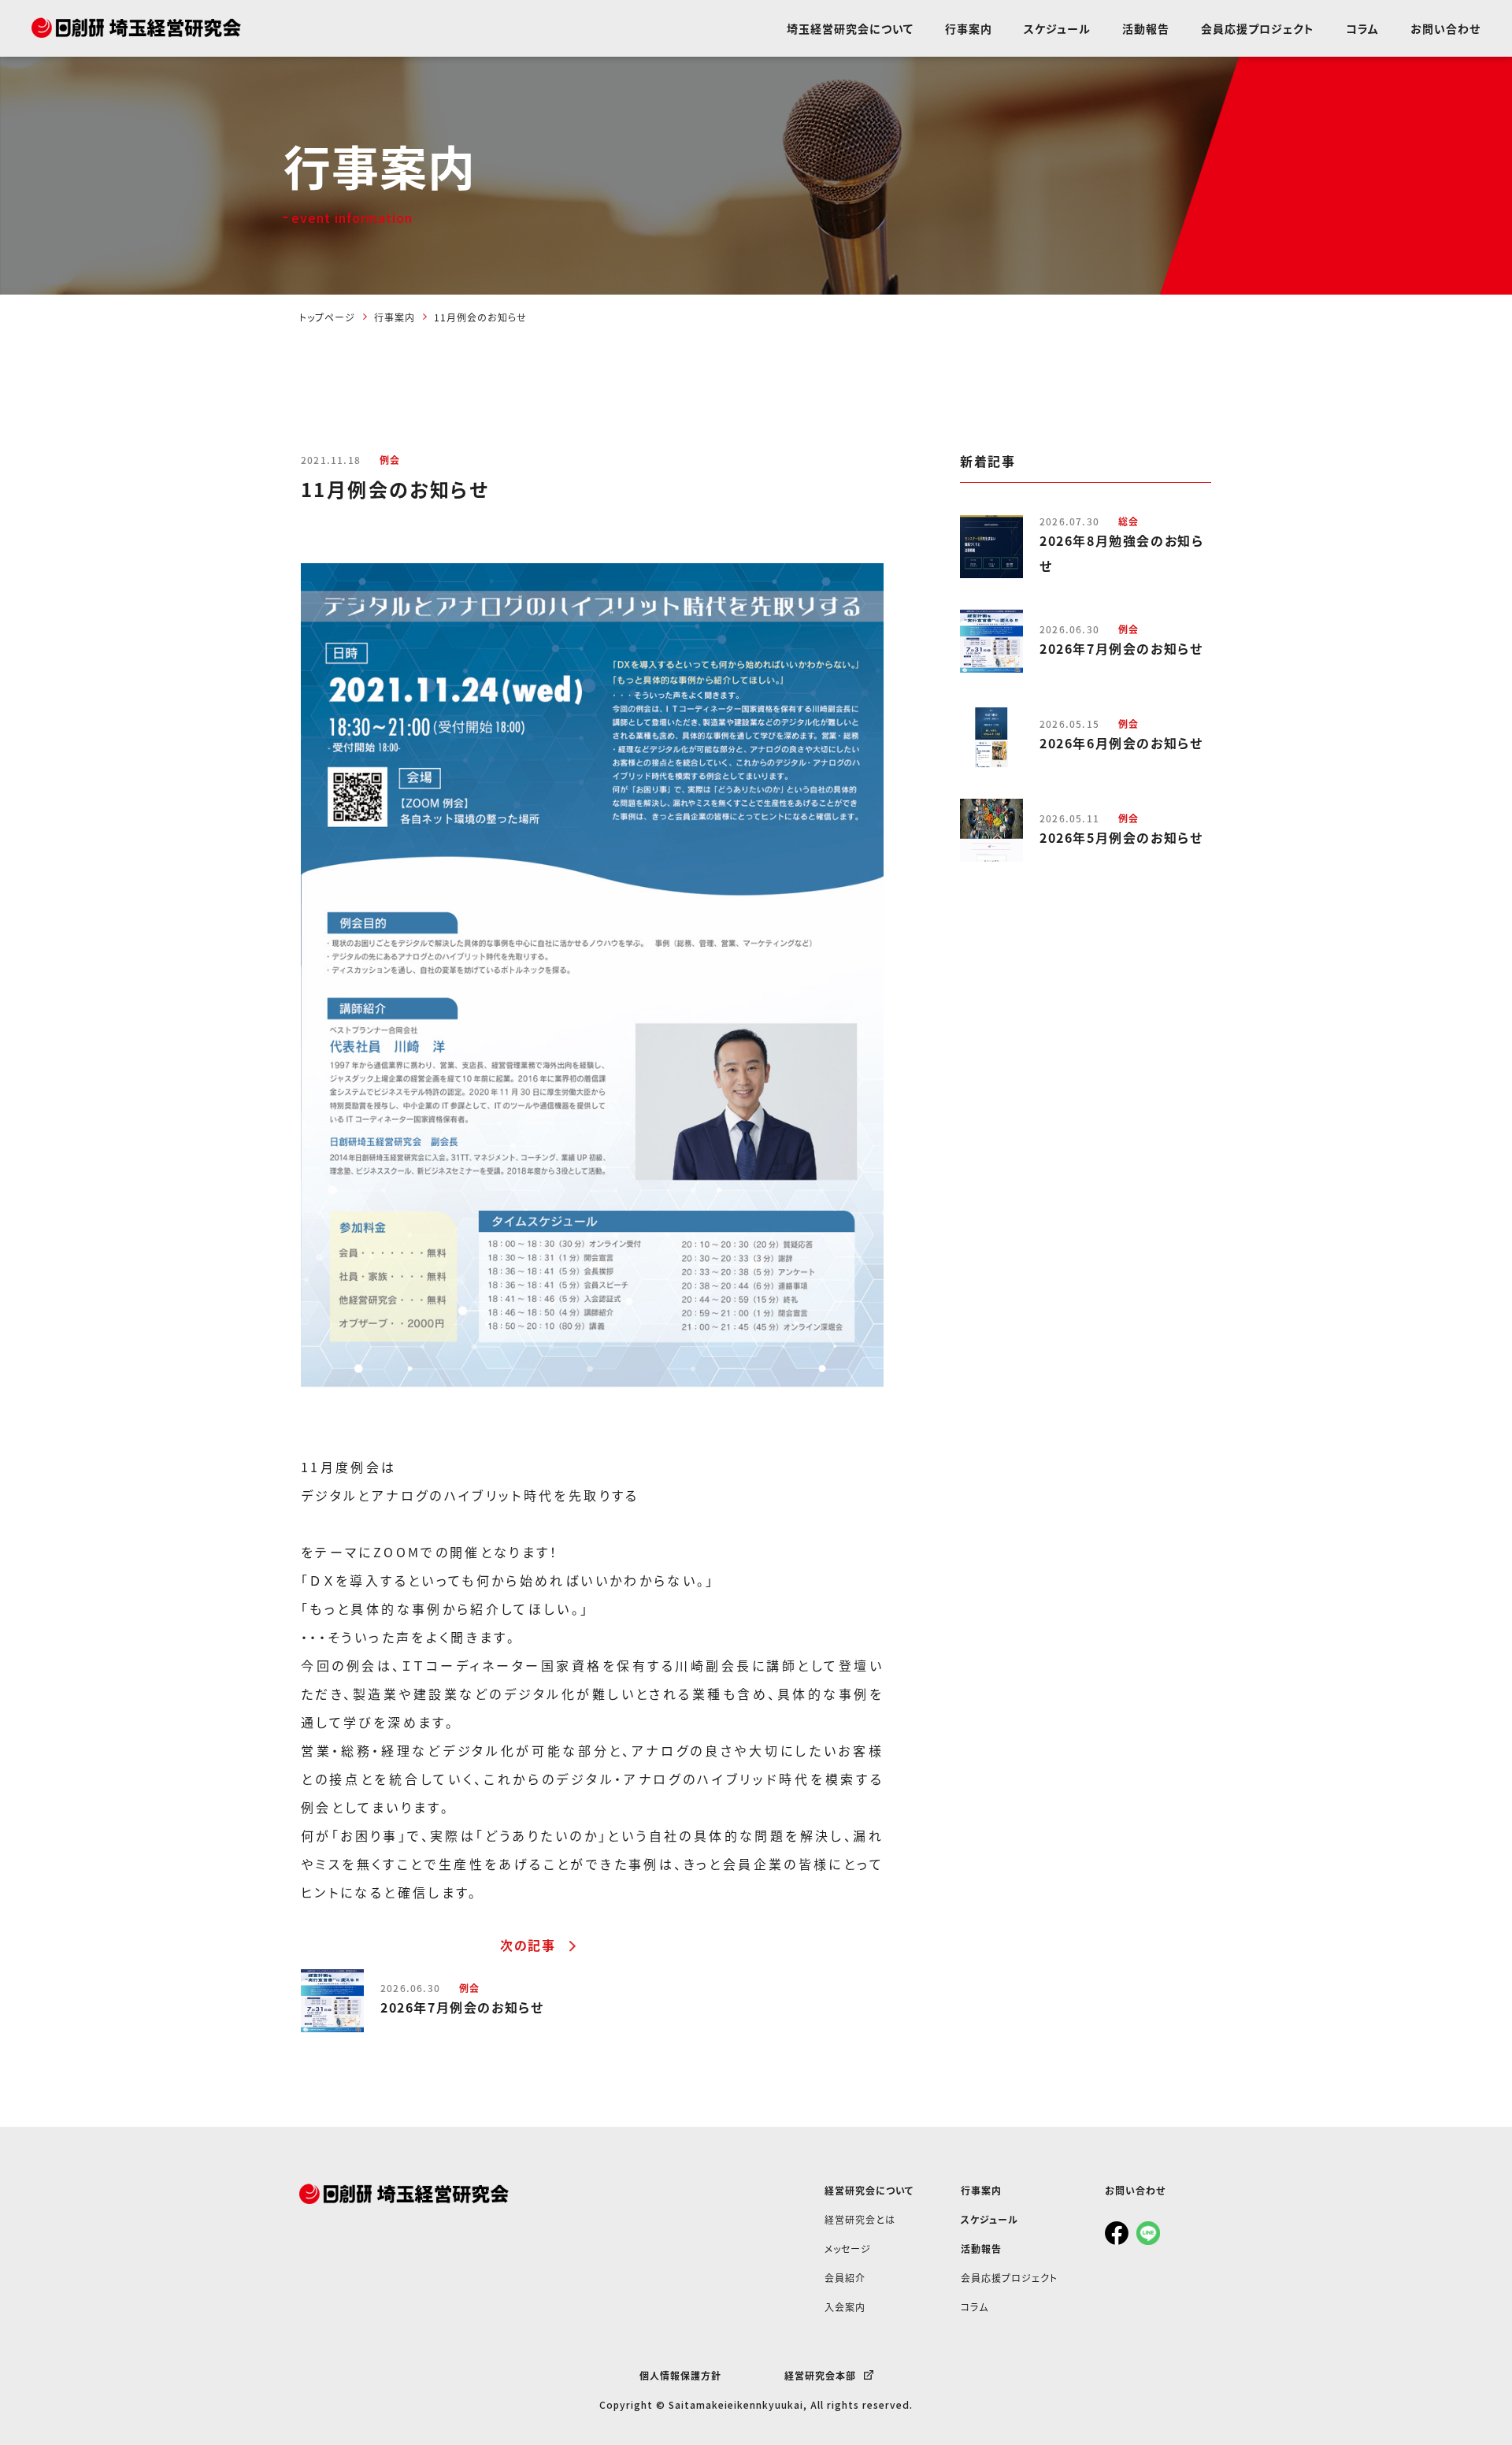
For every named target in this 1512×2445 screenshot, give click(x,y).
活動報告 (1146, 28)
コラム (1362, 28)
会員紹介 (845, 2278)
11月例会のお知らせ (480, 317)
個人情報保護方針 (680, 2375)
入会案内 (845, 2307)
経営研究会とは (860, 2219)
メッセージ (848, 2248)
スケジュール (1057, 28)
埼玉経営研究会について (850, 28)
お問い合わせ (1445, 28)
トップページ (327, 317)
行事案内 (969, 28)
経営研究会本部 (820, 2375)
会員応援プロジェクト (1258, 28)
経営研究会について (869, 2190)
